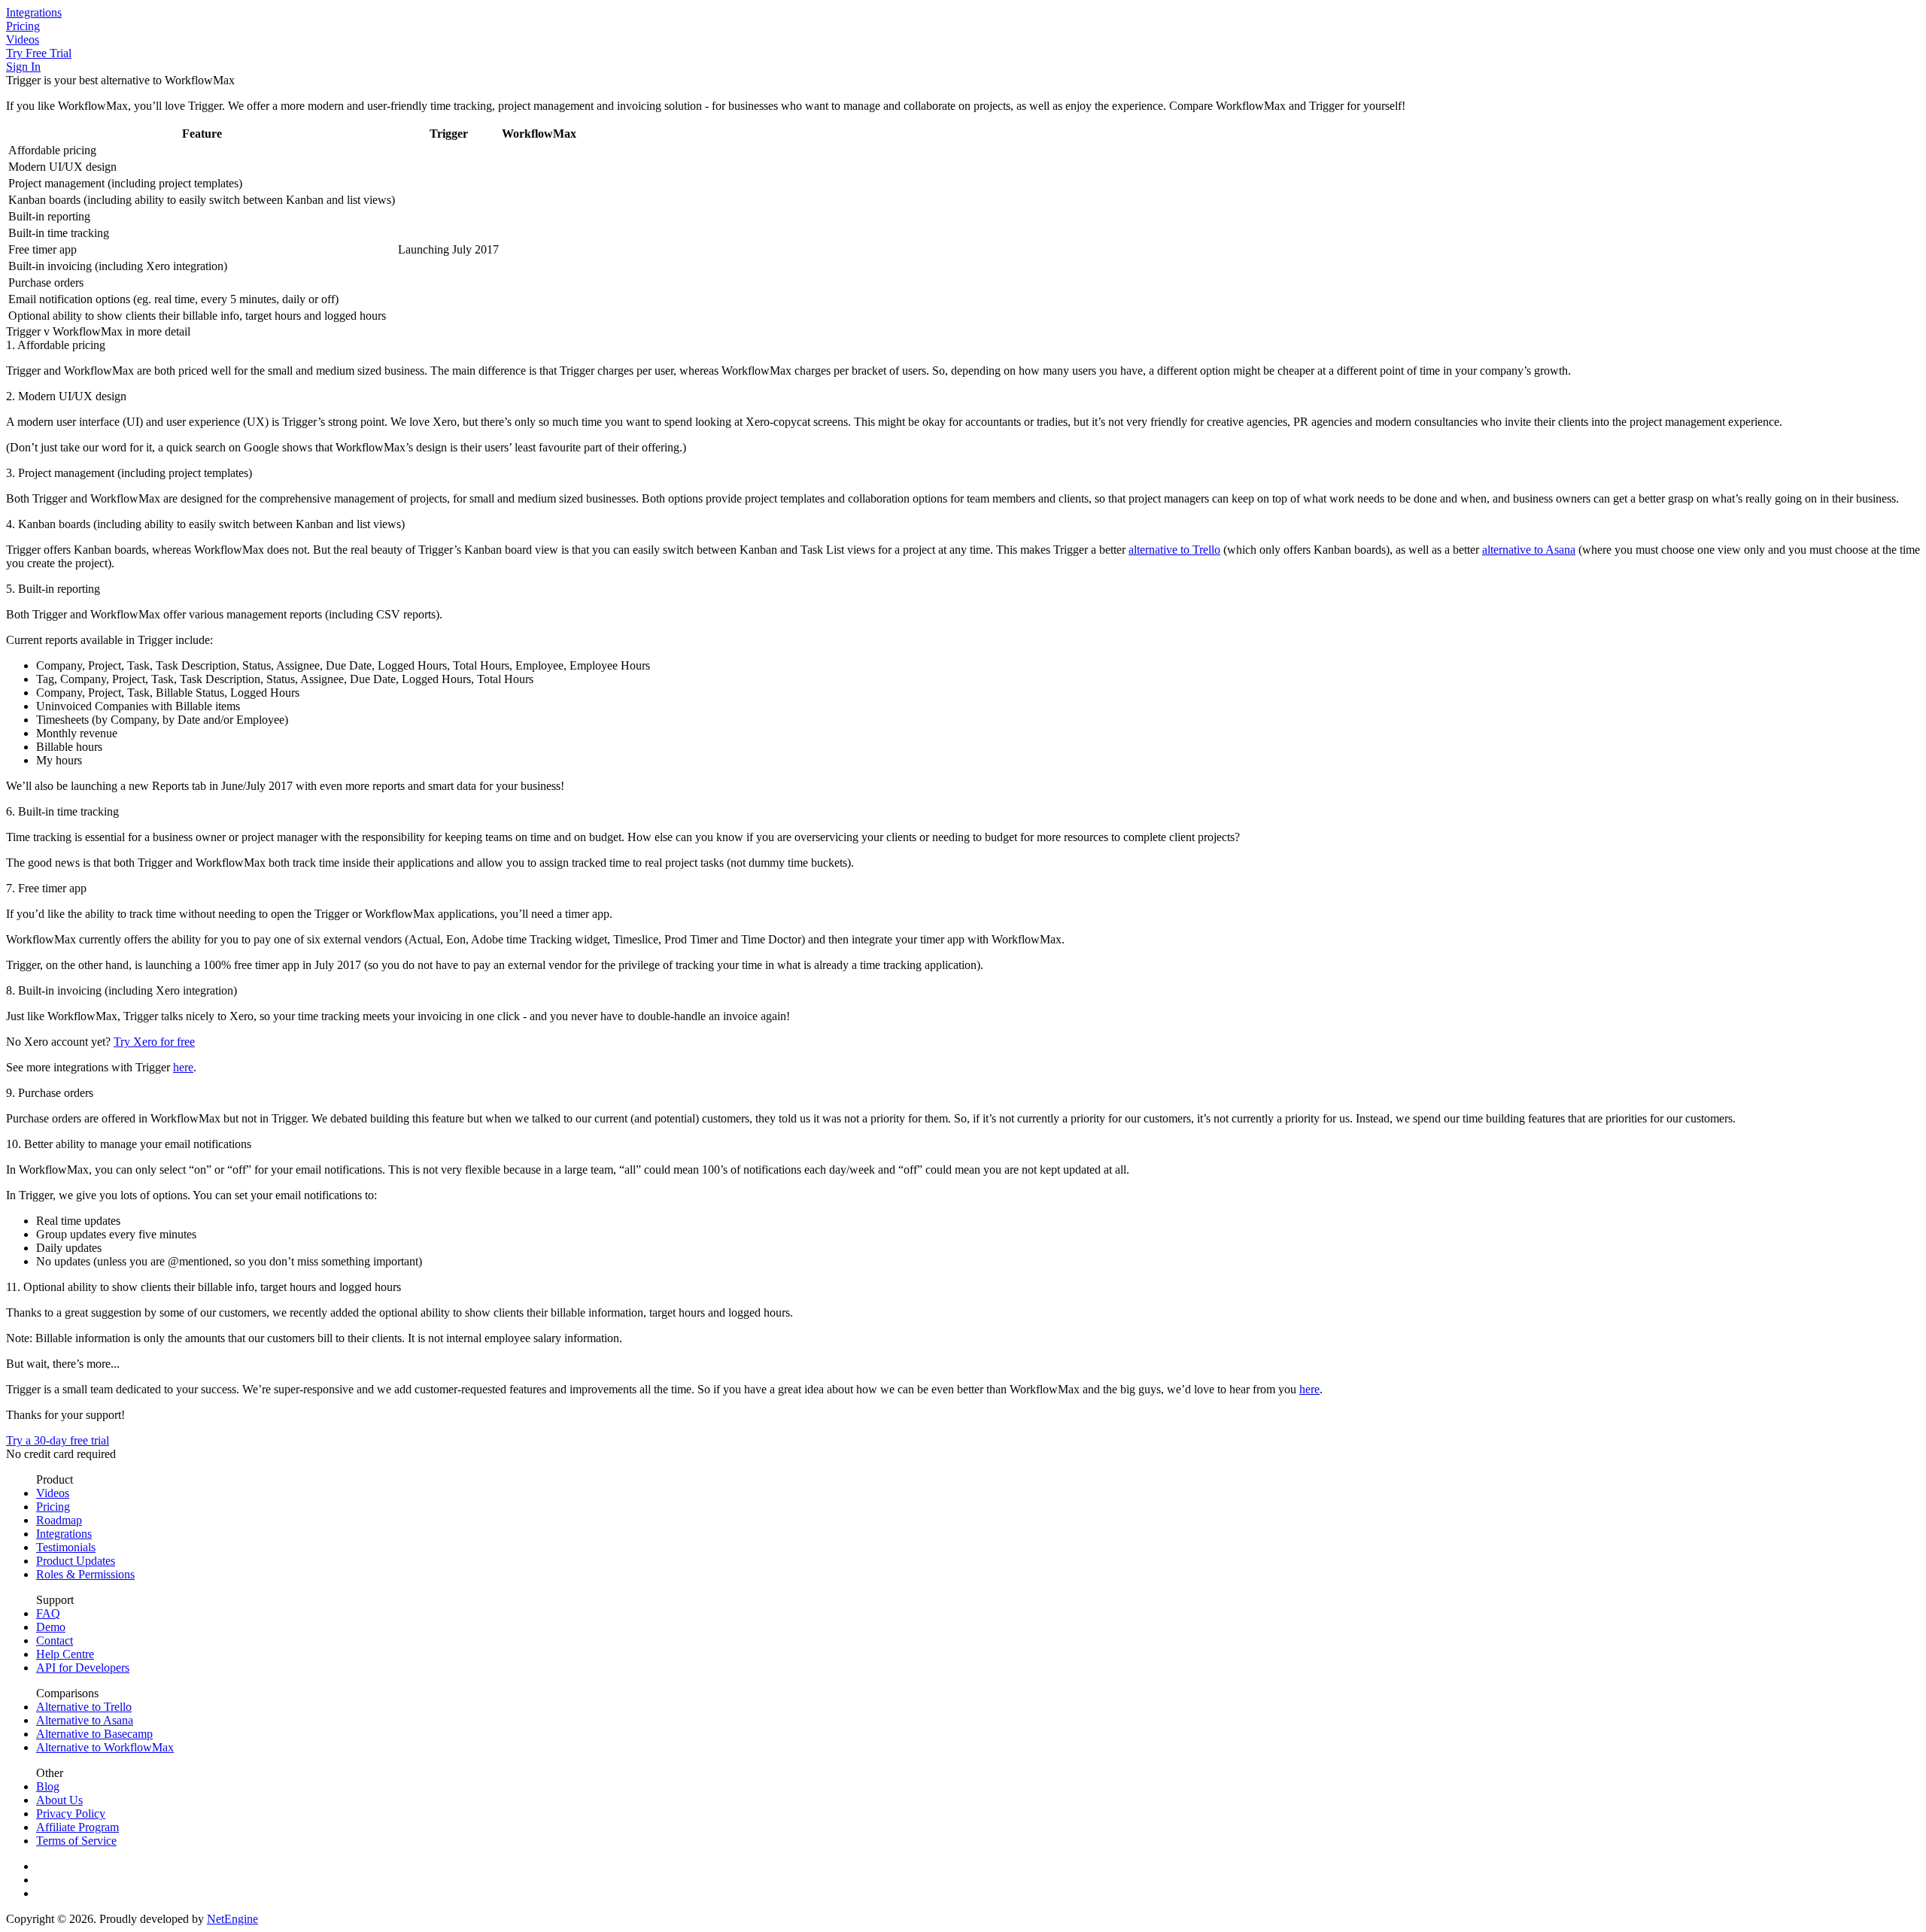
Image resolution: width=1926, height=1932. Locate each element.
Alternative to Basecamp (94, 1734)
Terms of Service (76, 1841)
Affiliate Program (77, 1827)
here (183, 1067)
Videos (23, 39)
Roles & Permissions (85, 1574)
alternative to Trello (1174, 550)
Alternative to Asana (85, 1720)
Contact (55, 1640)
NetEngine (232, 1919)
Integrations (34, 12)
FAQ (48, 1613)
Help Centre (65, 1654)
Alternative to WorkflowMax (105, 1747)
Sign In (23, 67)
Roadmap (59, 1520)
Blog (48, 1786)
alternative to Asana (1529, 550)
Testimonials (66, 1547)
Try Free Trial (39, 53)
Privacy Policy (71, 1814)
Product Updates (76, 1561)
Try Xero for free (154, 1042)
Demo (51, 1627)
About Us (59, 1800)
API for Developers (83, 1668)
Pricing (23, 26)
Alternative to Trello (84, 1707)
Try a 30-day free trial (58, 1440)
